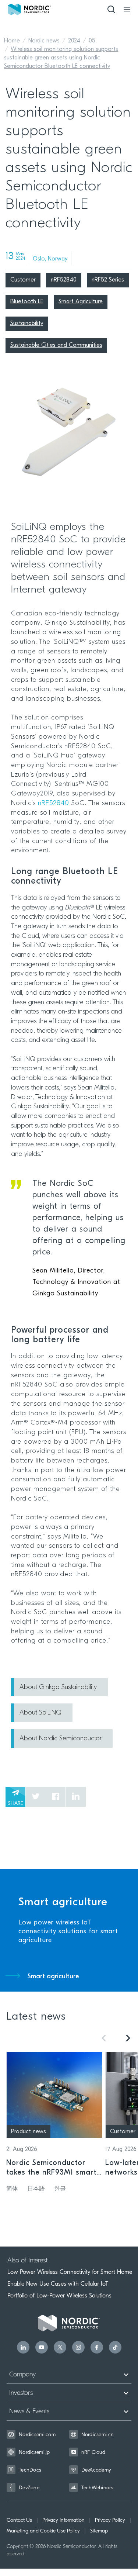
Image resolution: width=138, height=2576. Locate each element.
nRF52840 (54, 804)
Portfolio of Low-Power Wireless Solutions (59, 2296)
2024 (74, 41)
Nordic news (44, 41)
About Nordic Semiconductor (61, 1739)
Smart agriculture (53, 1977)
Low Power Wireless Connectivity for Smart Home (70, 2272)
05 (92, 41)
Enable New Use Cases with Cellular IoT (58, 2284)
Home (12, 41)
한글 (60, 2189)
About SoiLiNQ (40, 1713)
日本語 (36, 2189)
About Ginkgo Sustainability (58, 1688)
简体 (12, 2189)
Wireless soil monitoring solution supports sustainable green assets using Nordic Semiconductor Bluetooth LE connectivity (61, 58)
